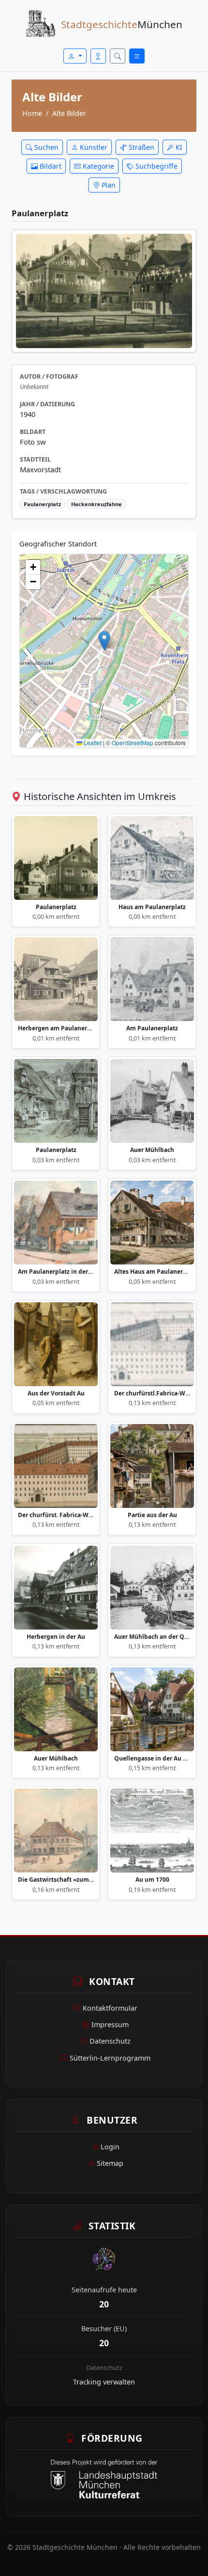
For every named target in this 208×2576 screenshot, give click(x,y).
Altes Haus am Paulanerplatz (152, 1272)
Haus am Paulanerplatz (152, 907)
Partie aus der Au (152, 1515)
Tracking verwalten (104, 2382)
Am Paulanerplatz (152, 1028)
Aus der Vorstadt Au (56, 1393)
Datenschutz (110, 2041)
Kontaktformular (110, 2008)
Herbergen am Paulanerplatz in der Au (56, 1028)
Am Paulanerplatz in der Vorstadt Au (56, 1272)
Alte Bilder (69, 113)
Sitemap (110, 2163)
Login (110, 2147)
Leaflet (92, 743)
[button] (104, 641)
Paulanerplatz (56, 907)
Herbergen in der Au (56, 1637)
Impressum (110, 2024)
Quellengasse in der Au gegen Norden (152, 1759)
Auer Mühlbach (152, 1150)
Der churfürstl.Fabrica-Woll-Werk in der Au (152, 1393)
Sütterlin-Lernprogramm (110, 2058)
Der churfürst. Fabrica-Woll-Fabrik (56, 1515)
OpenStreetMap (133, 743)
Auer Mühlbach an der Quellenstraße (152, 1637)
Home (32, 113)
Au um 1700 (152, 1880)
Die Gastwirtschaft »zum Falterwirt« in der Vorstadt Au (56, 1880)
